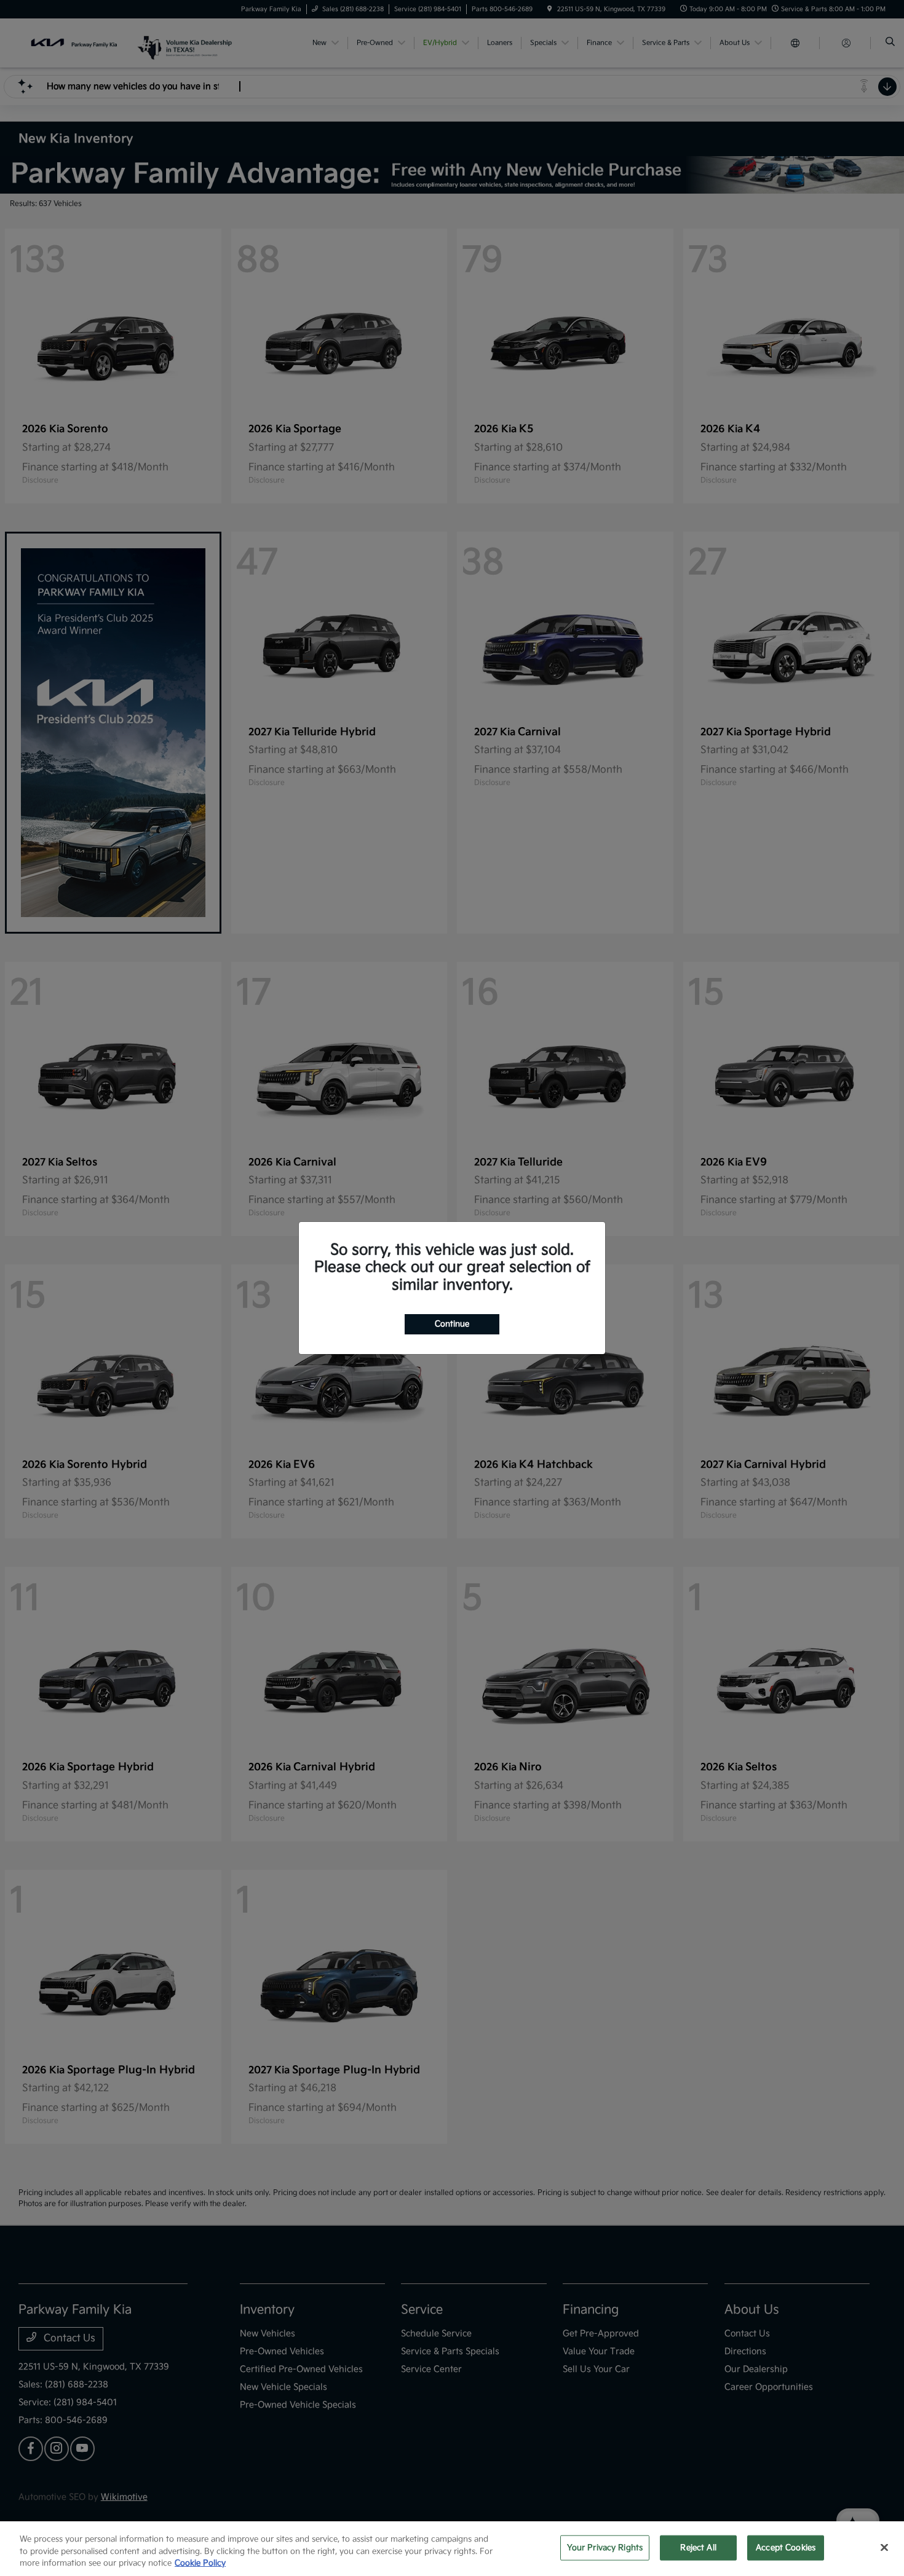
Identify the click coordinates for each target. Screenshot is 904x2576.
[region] (452, 2549)
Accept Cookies (786, 2547)
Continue (452, 1324)
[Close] (884, 2547)
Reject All (698, 2547)
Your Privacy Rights (605, 2547)
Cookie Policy (200, 2563)
